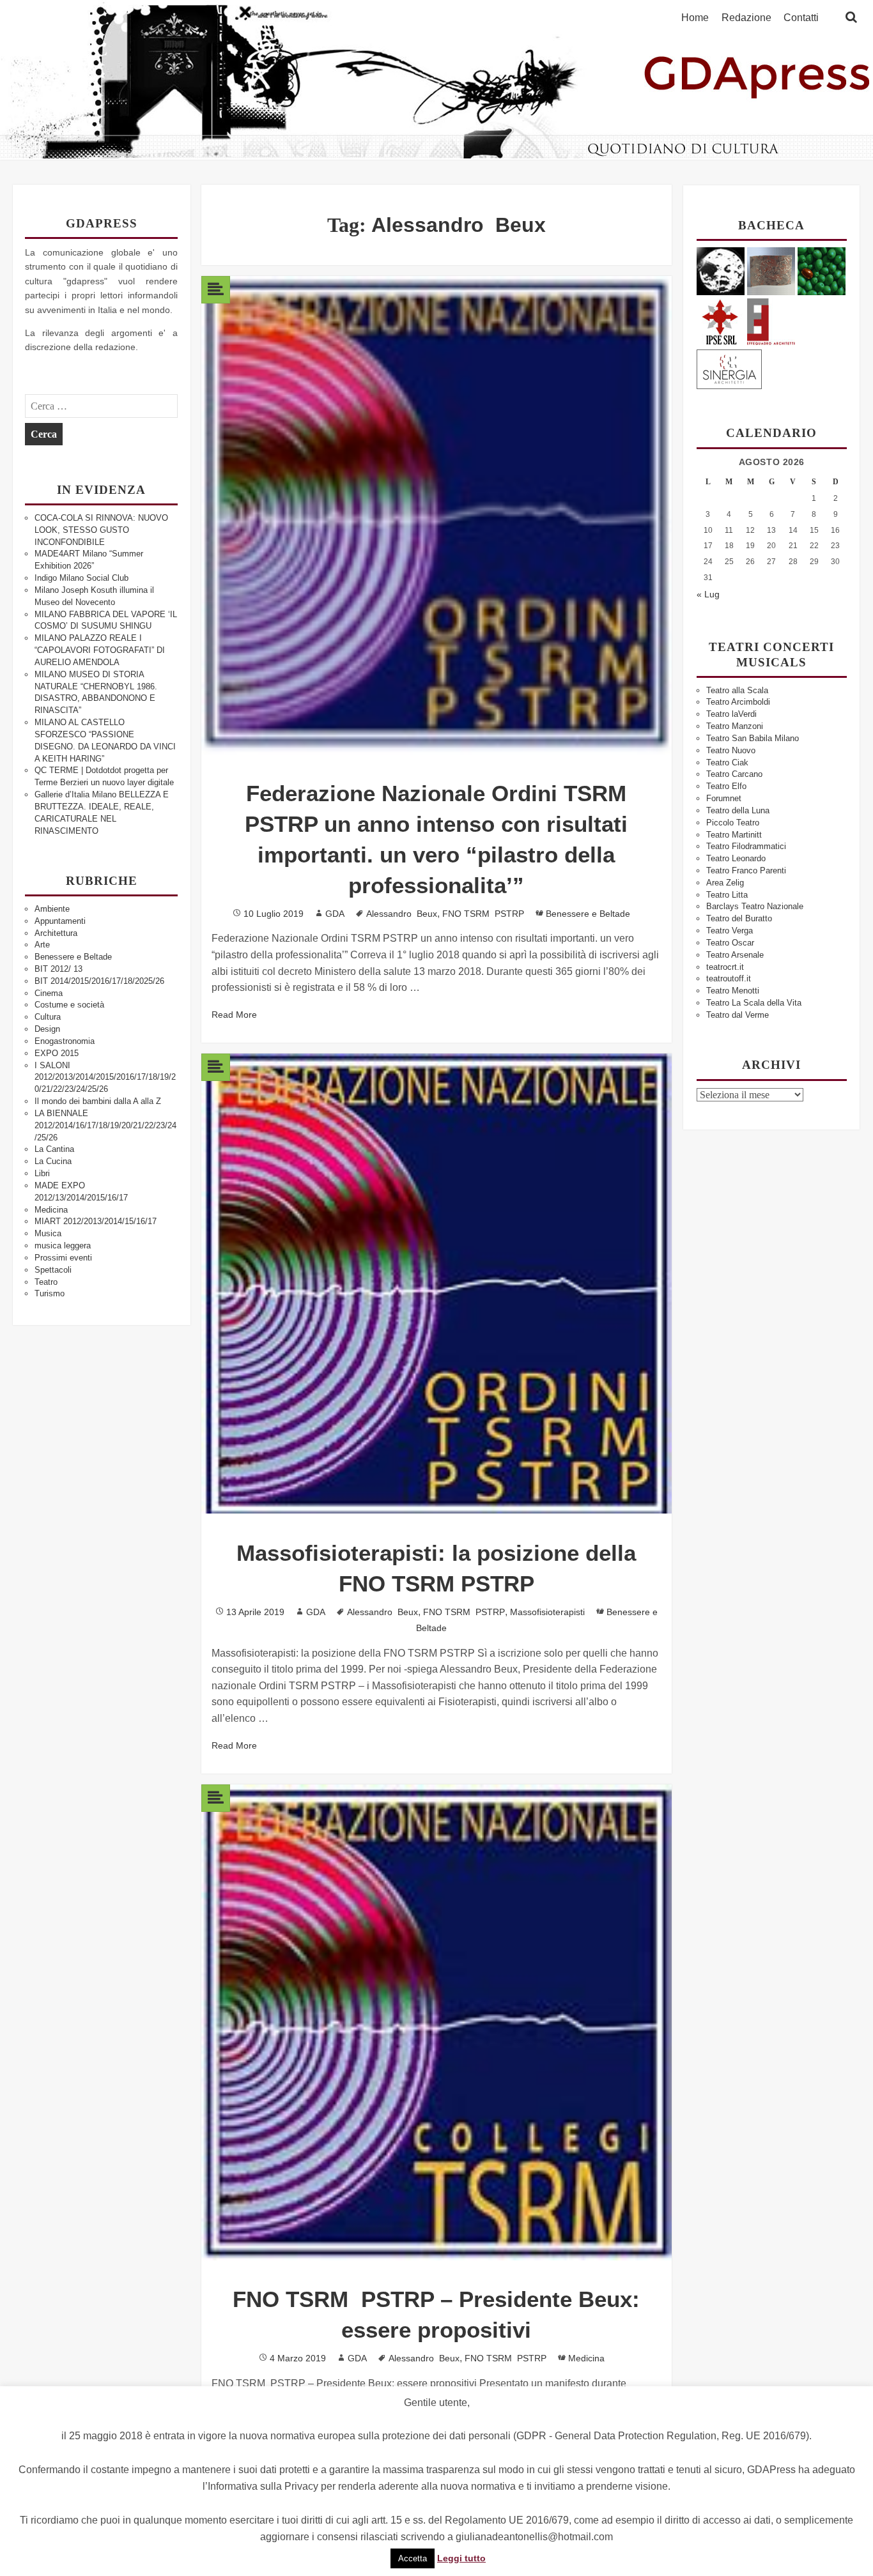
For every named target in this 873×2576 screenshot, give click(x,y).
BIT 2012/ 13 (58, 969)
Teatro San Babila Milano (753, 738)
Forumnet (724, 798)
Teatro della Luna (738, 810)
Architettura (56, 933)
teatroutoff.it (729, 978)
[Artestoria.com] (771, 271)
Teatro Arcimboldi (738, 702)
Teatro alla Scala (737, 690)
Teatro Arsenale (735, 955)
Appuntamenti (60, 921)
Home (695, 18)
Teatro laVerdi (731, 714)
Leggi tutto (461, 2558)
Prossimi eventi (63, 1258)
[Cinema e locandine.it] (721, 271)
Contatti (801, 18)
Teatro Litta (727, 895)
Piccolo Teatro (733, 823)
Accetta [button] (413, 2558)
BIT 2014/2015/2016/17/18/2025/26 (99, 981)
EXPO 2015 (57, 1053)
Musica (48, 1233)
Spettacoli (53, 1270)
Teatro (46, 1282)
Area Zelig (725, 883)
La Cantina (54, 1149)
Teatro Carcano (734, 774)
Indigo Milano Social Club (81, 578)
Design (47, 1029)
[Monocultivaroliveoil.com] (822, 271)
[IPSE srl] (721, 320)
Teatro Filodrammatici (746, 846)
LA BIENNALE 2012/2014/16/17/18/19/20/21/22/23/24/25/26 (105, 1125)
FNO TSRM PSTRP (483, 914)
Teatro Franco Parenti (746, 870)
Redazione (746, 18)
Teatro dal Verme (738, 1015)
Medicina (51, 1210)
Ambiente (52, 909)
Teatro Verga (730, 931)
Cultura (48, 1017)
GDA (335, 914)
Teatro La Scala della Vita (754, 1003)
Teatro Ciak (727, 763)
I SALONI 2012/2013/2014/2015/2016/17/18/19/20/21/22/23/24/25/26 (105, 1077)
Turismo (50, 1293)
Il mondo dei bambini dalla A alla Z (98, 1101)
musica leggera (63, 1246)
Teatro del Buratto (739, 918)
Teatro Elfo (726, 786)
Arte (42, 945)
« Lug (708, 594)
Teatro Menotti (733, 991)
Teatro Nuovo (731, 750)
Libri (42, 1173)
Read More (234, 1015)
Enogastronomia (65, 1041)
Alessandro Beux (402, 914)
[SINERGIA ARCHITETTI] (729, 367)
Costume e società (69, 1005)
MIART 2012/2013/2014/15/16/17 (96, 1221)
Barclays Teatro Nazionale (755, 906)
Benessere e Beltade (73, 957)
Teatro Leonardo (736, 858)
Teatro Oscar (730, 943)
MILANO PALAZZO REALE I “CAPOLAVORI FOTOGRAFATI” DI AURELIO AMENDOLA (100, 650)
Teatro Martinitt (734, 835)
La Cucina (53, 1161)
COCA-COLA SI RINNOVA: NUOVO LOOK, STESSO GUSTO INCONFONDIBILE (101, 530)
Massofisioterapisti (547, 1612)
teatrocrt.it (725, 967)
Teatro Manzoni (735, 726)
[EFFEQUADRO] (771, 320)
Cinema (49, 993)
